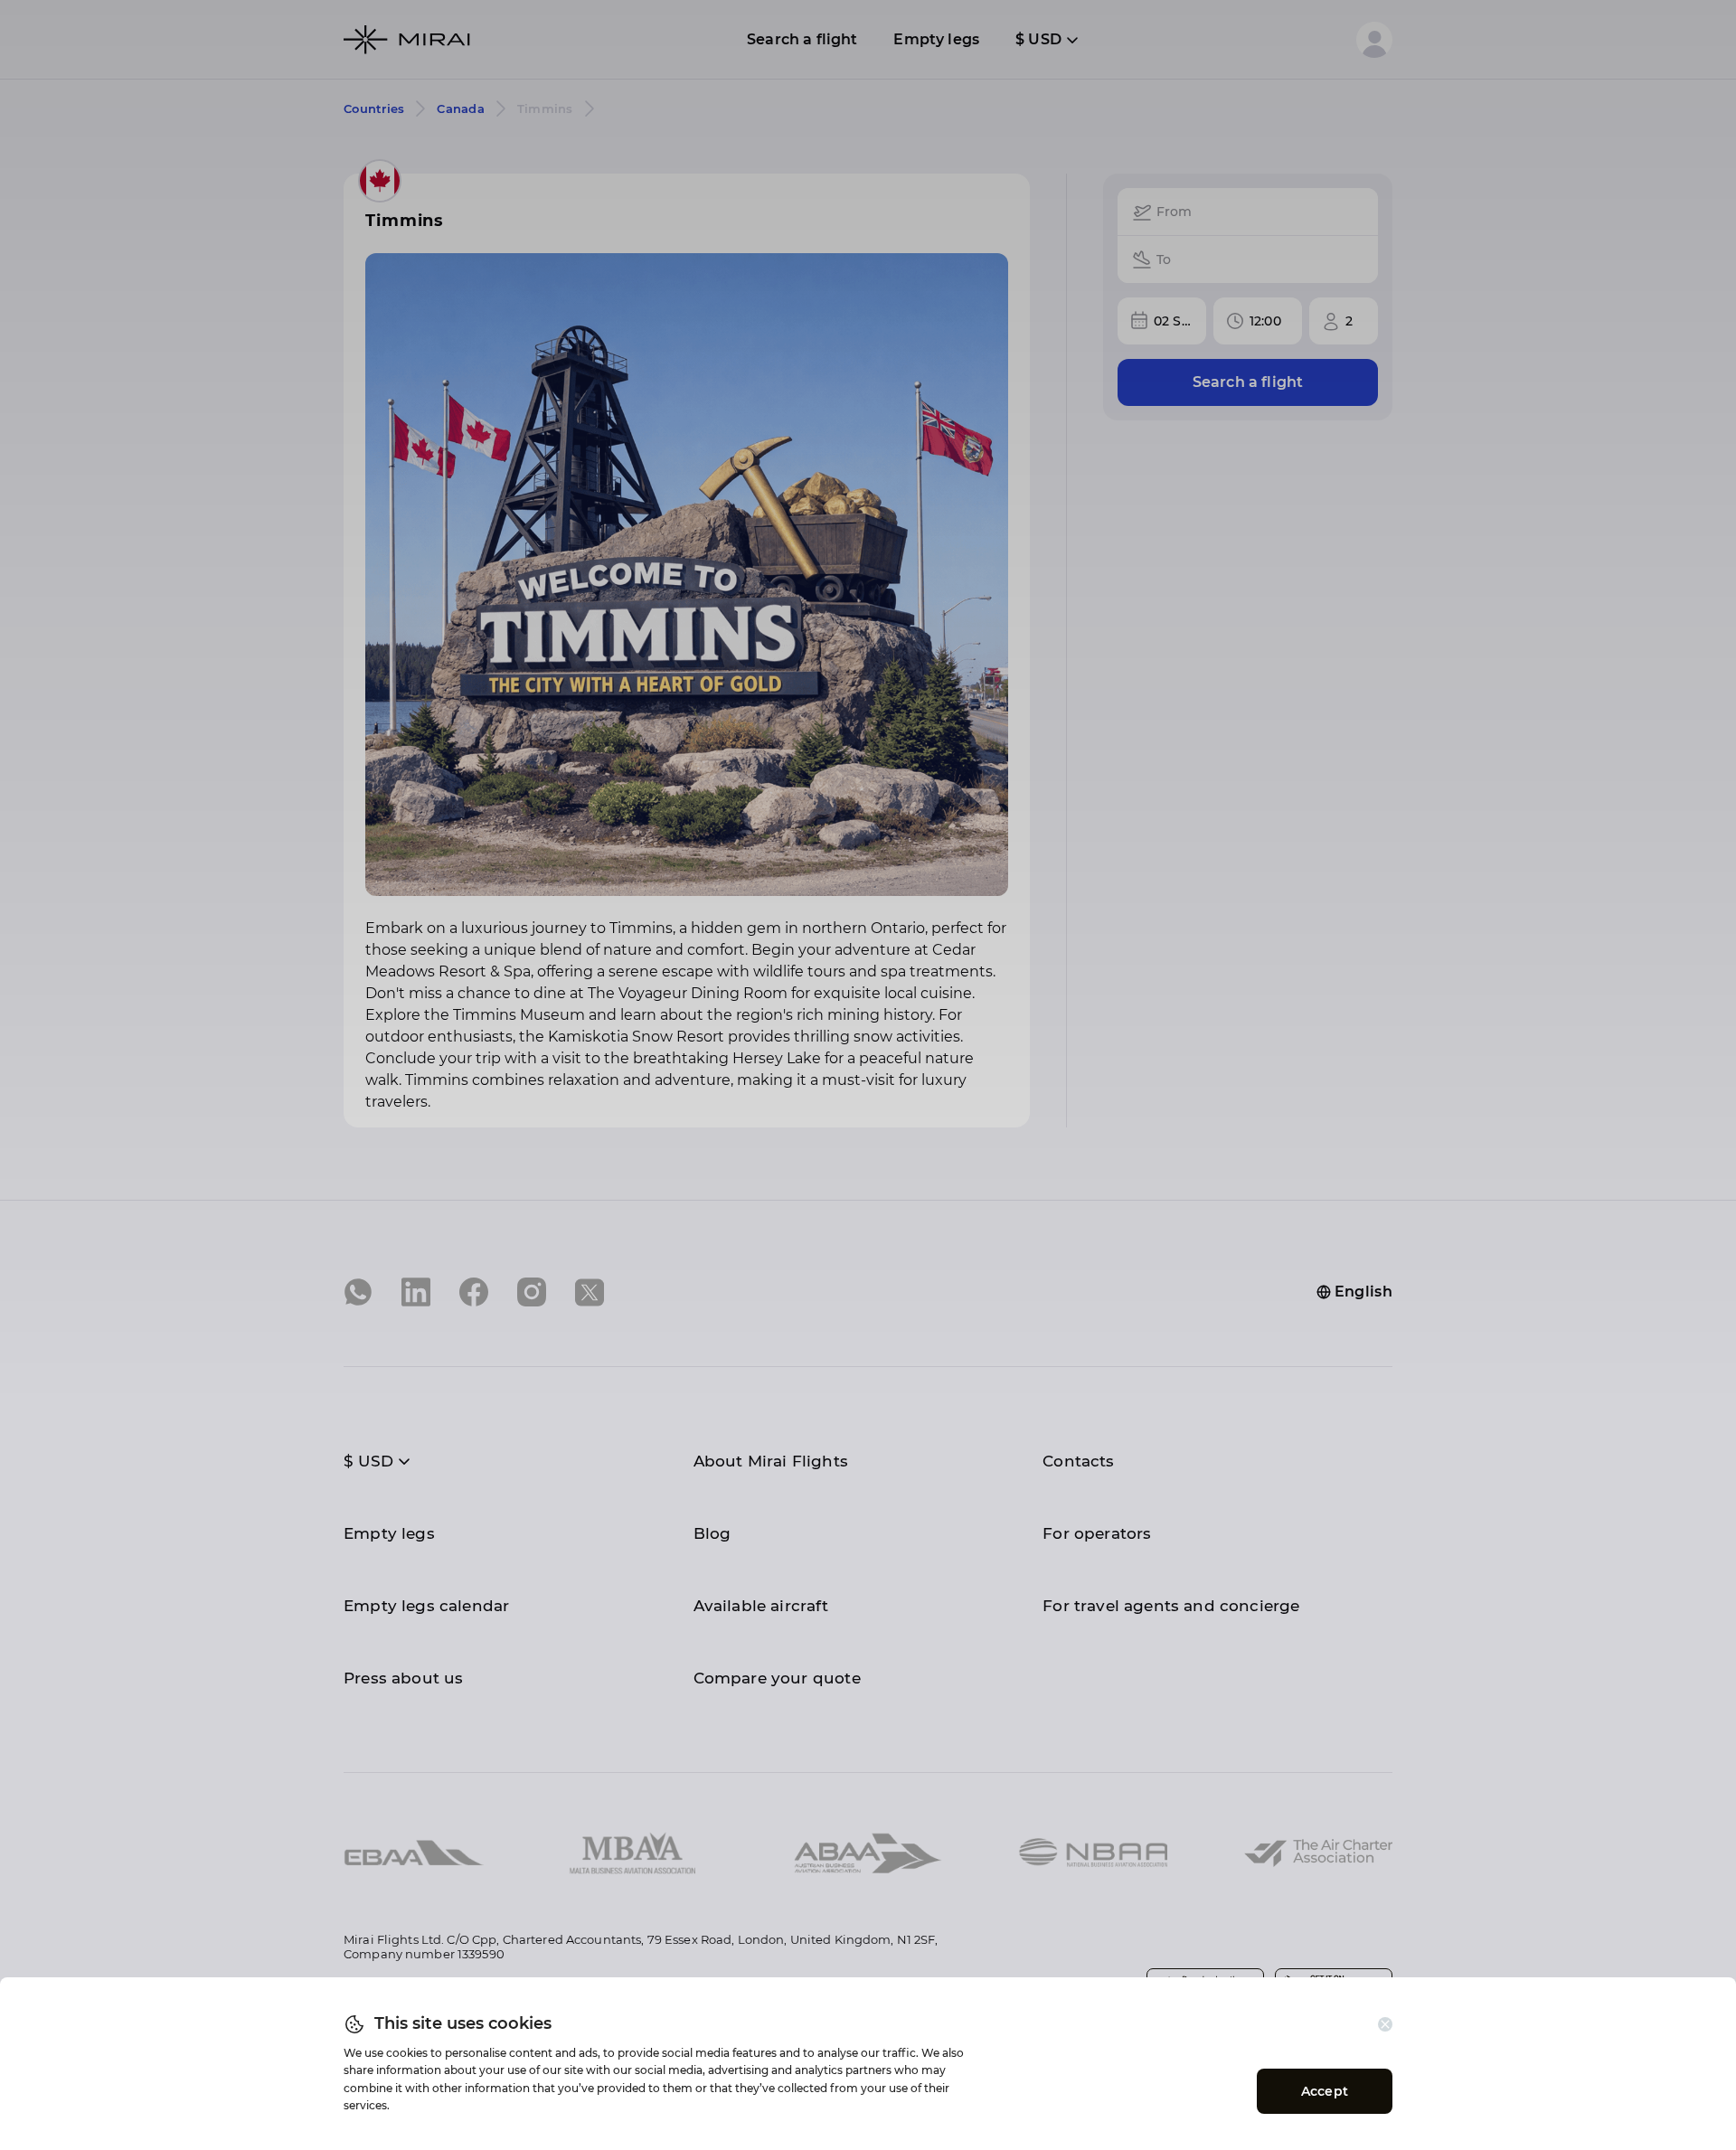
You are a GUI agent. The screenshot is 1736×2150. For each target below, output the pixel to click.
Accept (1325, 2091)
